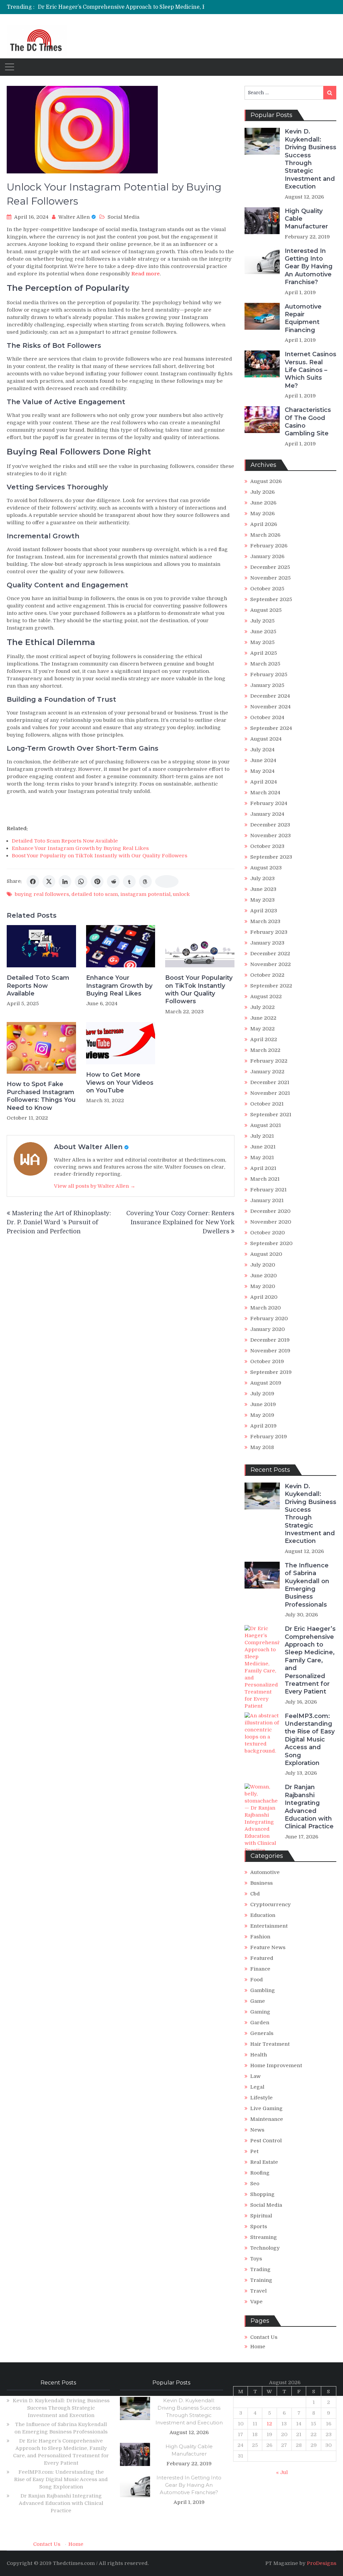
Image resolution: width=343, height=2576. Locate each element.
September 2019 (271, 1372)
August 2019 (266, 1383)
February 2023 (269, 932)
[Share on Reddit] (113, 881)
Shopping (262, 2194)
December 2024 (270, 696)
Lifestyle (261, 2098)
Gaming (260, 2012)
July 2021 (262, 1136)
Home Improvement (276, 2065)
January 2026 (267, 556)
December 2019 (270, 1340)
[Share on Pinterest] (97, 881)
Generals (262, 2033)
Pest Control (266, 2141)
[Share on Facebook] (33, 881)
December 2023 (270, 825)
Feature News (268, 1947)
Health (259, 2055)
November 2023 (270, 836)
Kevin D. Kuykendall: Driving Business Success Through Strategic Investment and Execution (311, 159)
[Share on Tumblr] (129, 881)
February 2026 (269, 546)
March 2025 (265, 664)
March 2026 (265, 535)
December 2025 (270, 567)
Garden (260, 2023)
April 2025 (264, 653)
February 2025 (269, 675)
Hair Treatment (270, 2044)
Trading (260, 2269)
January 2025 (267, 685)
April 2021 (263, 1168)
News (257, 2130)
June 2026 (263, 503)
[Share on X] (49, 881)
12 (269, 2424)
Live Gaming (266, 2108)
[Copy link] (167, 881)
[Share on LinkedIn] (65, 881)
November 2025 (270, 578)
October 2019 (267, 1361)
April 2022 (264, 1039)
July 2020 (263, 1265)
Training (261, 2280)
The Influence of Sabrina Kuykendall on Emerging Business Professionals (307, 1585)
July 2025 (262, 621)
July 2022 (262, 1007)
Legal (257, 2087)
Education (263, 1915)
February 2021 (268, 1190)
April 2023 (264, 911)
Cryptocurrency (270, 1904)
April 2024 (264, 782)
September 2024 (271, 728)
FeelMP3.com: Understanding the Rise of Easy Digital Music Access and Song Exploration (310, 1739)
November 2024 (270, 707)
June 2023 (263, 889)
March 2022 (265, 1050)
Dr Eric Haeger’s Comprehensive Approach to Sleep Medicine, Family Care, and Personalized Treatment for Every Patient (310, 1660)
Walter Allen (74, 217)
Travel (258, 2291)
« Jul (282, 2472)
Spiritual (261, 2216)
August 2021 (266, 1125)
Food (257, 1980)
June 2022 (263, 1018)
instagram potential (145, 894)
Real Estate (264, 2162)
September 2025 (271, 599)
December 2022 (270, 954)
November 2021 (270, 1093)
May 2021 (262, 1158)
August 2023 (266, 868)
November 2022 (270, 964)
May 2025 (262, 642)
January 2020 (267, 1329)
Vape (256, 2302)
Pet (254, 2151)
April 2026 (264, 524)
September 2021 (271, 1115)
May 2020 (263, 1286)
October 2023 (267, 846)
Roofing (260, 2173)
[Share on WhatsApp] (81, 881)
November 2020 (271, 1222)
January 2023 (267, 943)
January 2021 (267, 1200)
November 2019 (270, 1351)
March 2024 (265, 793)
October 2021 (267, 1104)
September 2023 (271, 857)
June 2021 (263, 1147)
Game (258, 2001)
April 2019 (263, 1426)
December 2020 (270, 1211)
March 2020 (265, 1308)
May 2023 (262, 900)
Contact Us (264, 2337)
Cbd (255, 1894)
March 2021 (265, 1179)
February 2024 (269, 803)
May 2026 (262, 514)
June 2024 (263, 760)
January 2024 (267, 814)
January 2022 (267, 1072)
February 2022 (269, 1061)
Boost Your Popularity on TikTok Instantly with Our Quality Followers (99, 856)
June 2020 (263, 1276)
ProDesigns (322, 2563)
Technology (265, 2248)
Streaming (264, 2237)
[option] (133, 7)
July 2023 (262, 878)
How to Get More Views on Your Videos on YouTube (120, 1083)
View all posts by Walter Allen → (95, 1186)
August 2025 (266, 610)
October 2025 (267, 589)
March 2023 (265, 921)
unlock (181, 894)
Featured (262, 1958)
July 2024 (262, 750)
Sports (259, 2226)
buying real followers (42, 894)
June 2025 (263, 632)
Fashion (260, 1937)
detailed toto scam (95, 894)
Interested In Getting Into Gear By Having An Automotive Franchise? (309, 267)
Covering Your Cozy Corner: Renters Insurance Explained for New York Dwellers (180, 1222)
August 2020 (266, 1254)
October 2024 (267, 717)
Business (261, 1883)
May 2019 (262, 1415)
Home (258, 2347)
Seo (255, 2184)
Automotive (265, 1872)
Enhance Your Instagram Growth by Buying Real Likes (80, 848)
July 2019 (262, 1394)
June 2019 (263, 1404)
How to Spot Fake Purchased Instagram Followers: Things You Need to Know (41, 1096)
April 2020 (264, 1297)
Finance (260, 1969)
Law (255, 2076)
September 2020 (271, 1243)
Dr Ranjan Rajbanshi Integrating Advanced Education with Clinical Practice (309, 1807)
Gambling (263, 1990)
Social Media (123, 217)
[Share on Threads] (145, 881)
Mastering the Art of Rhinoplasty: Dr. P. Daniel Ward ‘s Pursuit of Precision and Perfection (59, 1222)
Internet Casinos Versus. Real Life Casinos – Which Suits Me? (311, 370)
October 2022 (267, 975)
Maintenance (267, 2119)
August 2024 (266, 739)
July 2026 (262, 492)
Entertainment (269, 1926)
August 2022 (266, 997)
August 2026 (266, 481)
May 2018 (262, 1447)
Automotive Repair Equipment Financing (303, 318)
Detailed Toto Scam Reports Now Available (65, 841)
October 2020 (267, 1233)
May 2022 (262, 1029)
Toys (256, 2259)
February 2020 (269, 1319)
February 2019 (269, 1437)
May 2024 (262, 771)
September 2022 (271, 986)
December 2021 (270, 1082)
